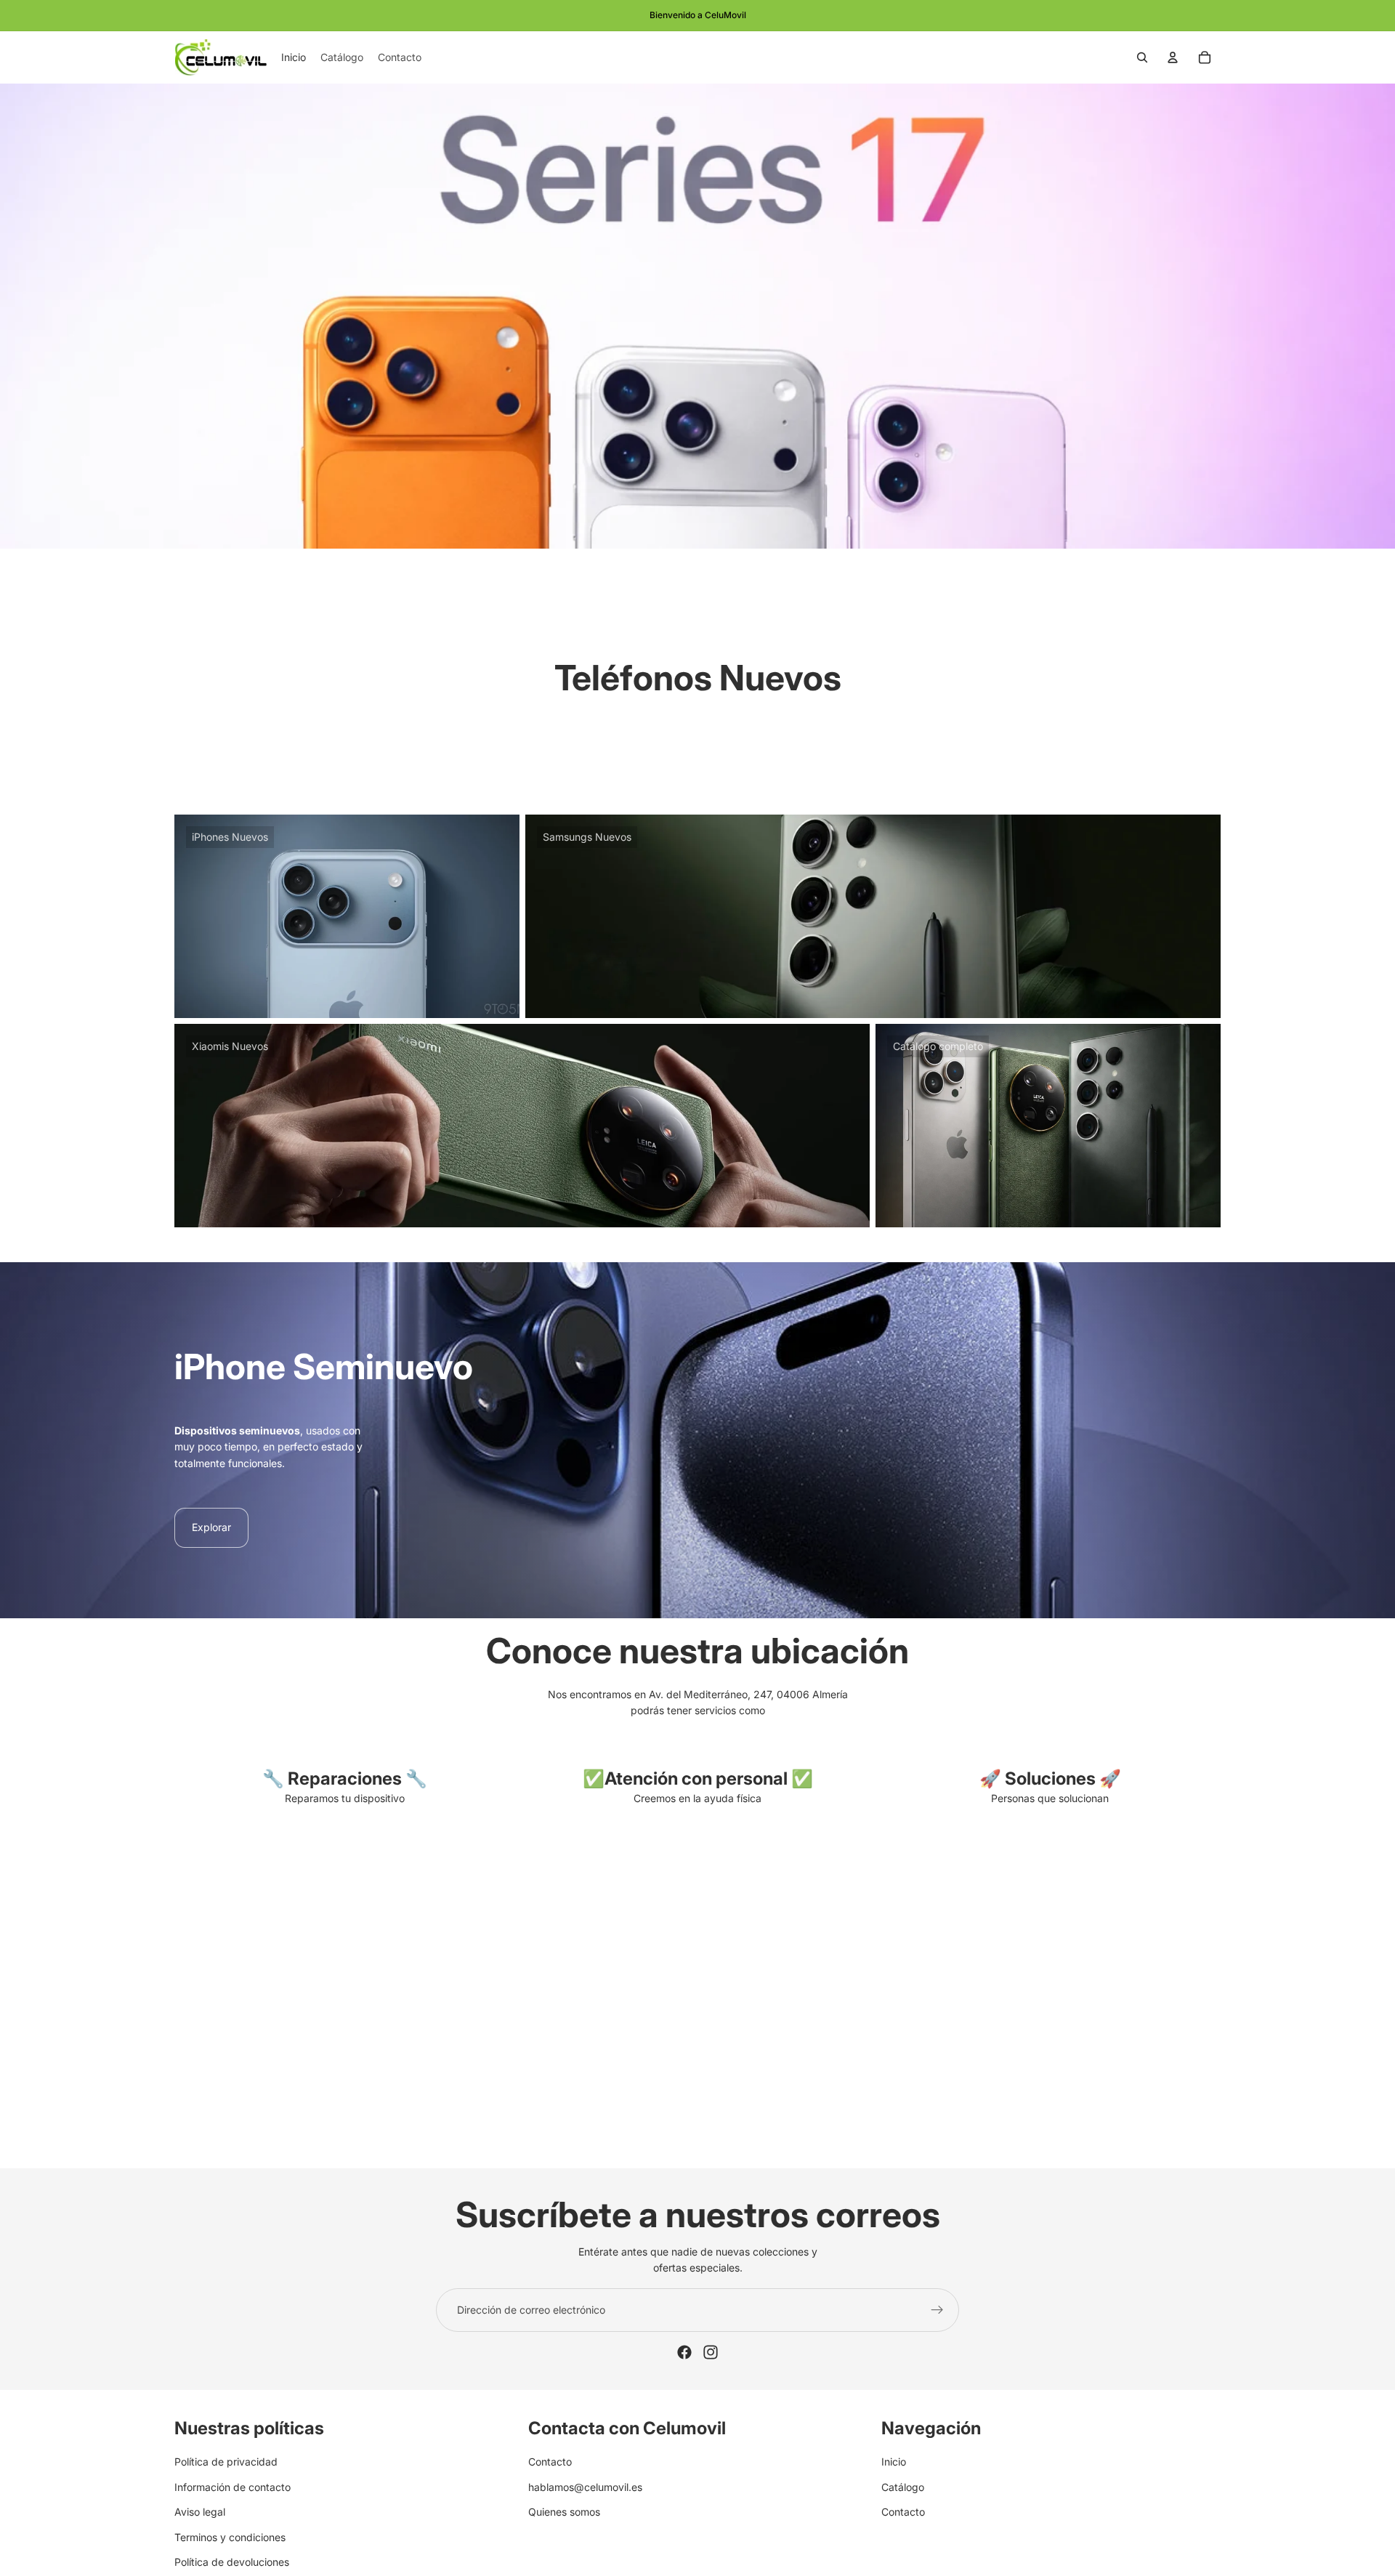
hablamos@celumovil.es (585, 2487)
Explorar (211, 1527)
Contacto (550, 2462)
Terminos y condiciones (230, 2536)
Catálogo (903, 2487)
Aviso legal (200, 2512)
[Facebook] (684, 2352)
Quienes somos (564, 2512)
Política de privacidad (226, 2462)
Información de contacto (232, 2487)
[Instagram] (711, 2352)
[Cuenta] (1173, 57)
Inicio (894, 2462)
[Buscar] (1142, 57)
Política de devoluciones (232, 2562)
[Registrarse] (937, 2310)
